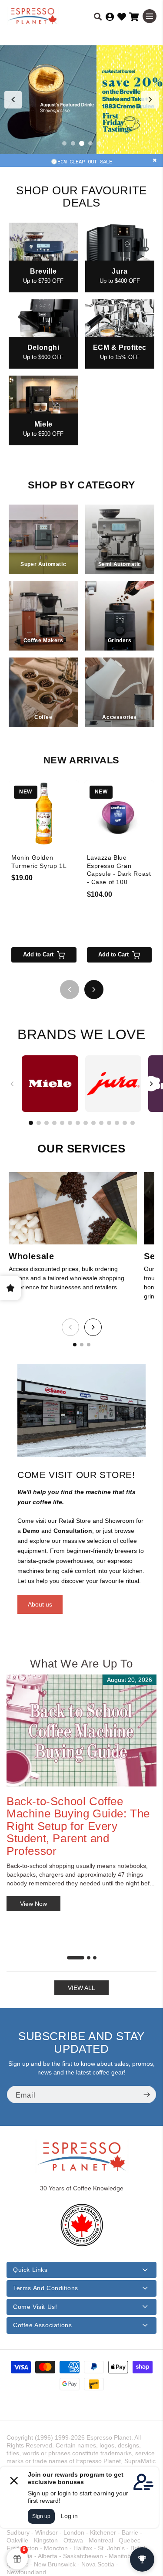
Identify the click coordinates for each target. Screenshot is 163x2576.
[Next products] (94, 990)
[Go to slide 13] (125, 1123)
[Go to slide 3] (82, 143)
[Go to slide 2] (73, 143)
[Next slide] (150, 100)
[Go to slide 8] (86, 1123)
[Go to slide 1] (64, 143)
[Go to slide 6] (70, 1123)
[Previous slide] (13, 100)
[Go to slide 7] (78, 1123)
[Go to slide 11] (109, 1123)
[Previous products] (70, 990)
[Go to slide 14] (133, 1123)
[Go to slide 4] (90, 143)
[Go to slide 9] (93, 1123)
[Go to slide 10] (101, 1123)
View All (81, 1988)
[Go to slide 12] (117, 1123)
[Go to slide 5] (99, 143)
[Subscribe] (146, 2095)
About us (40, 1604)
